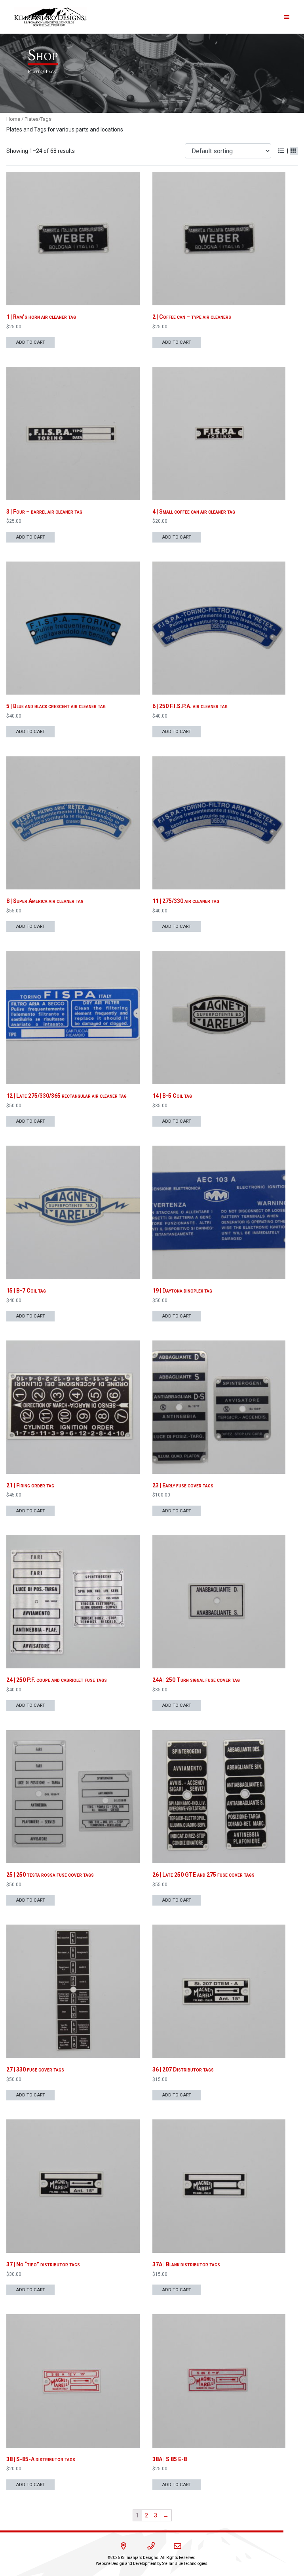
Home (13, 119)
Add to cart (30, 342)
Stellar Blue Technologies (185, 2564)
